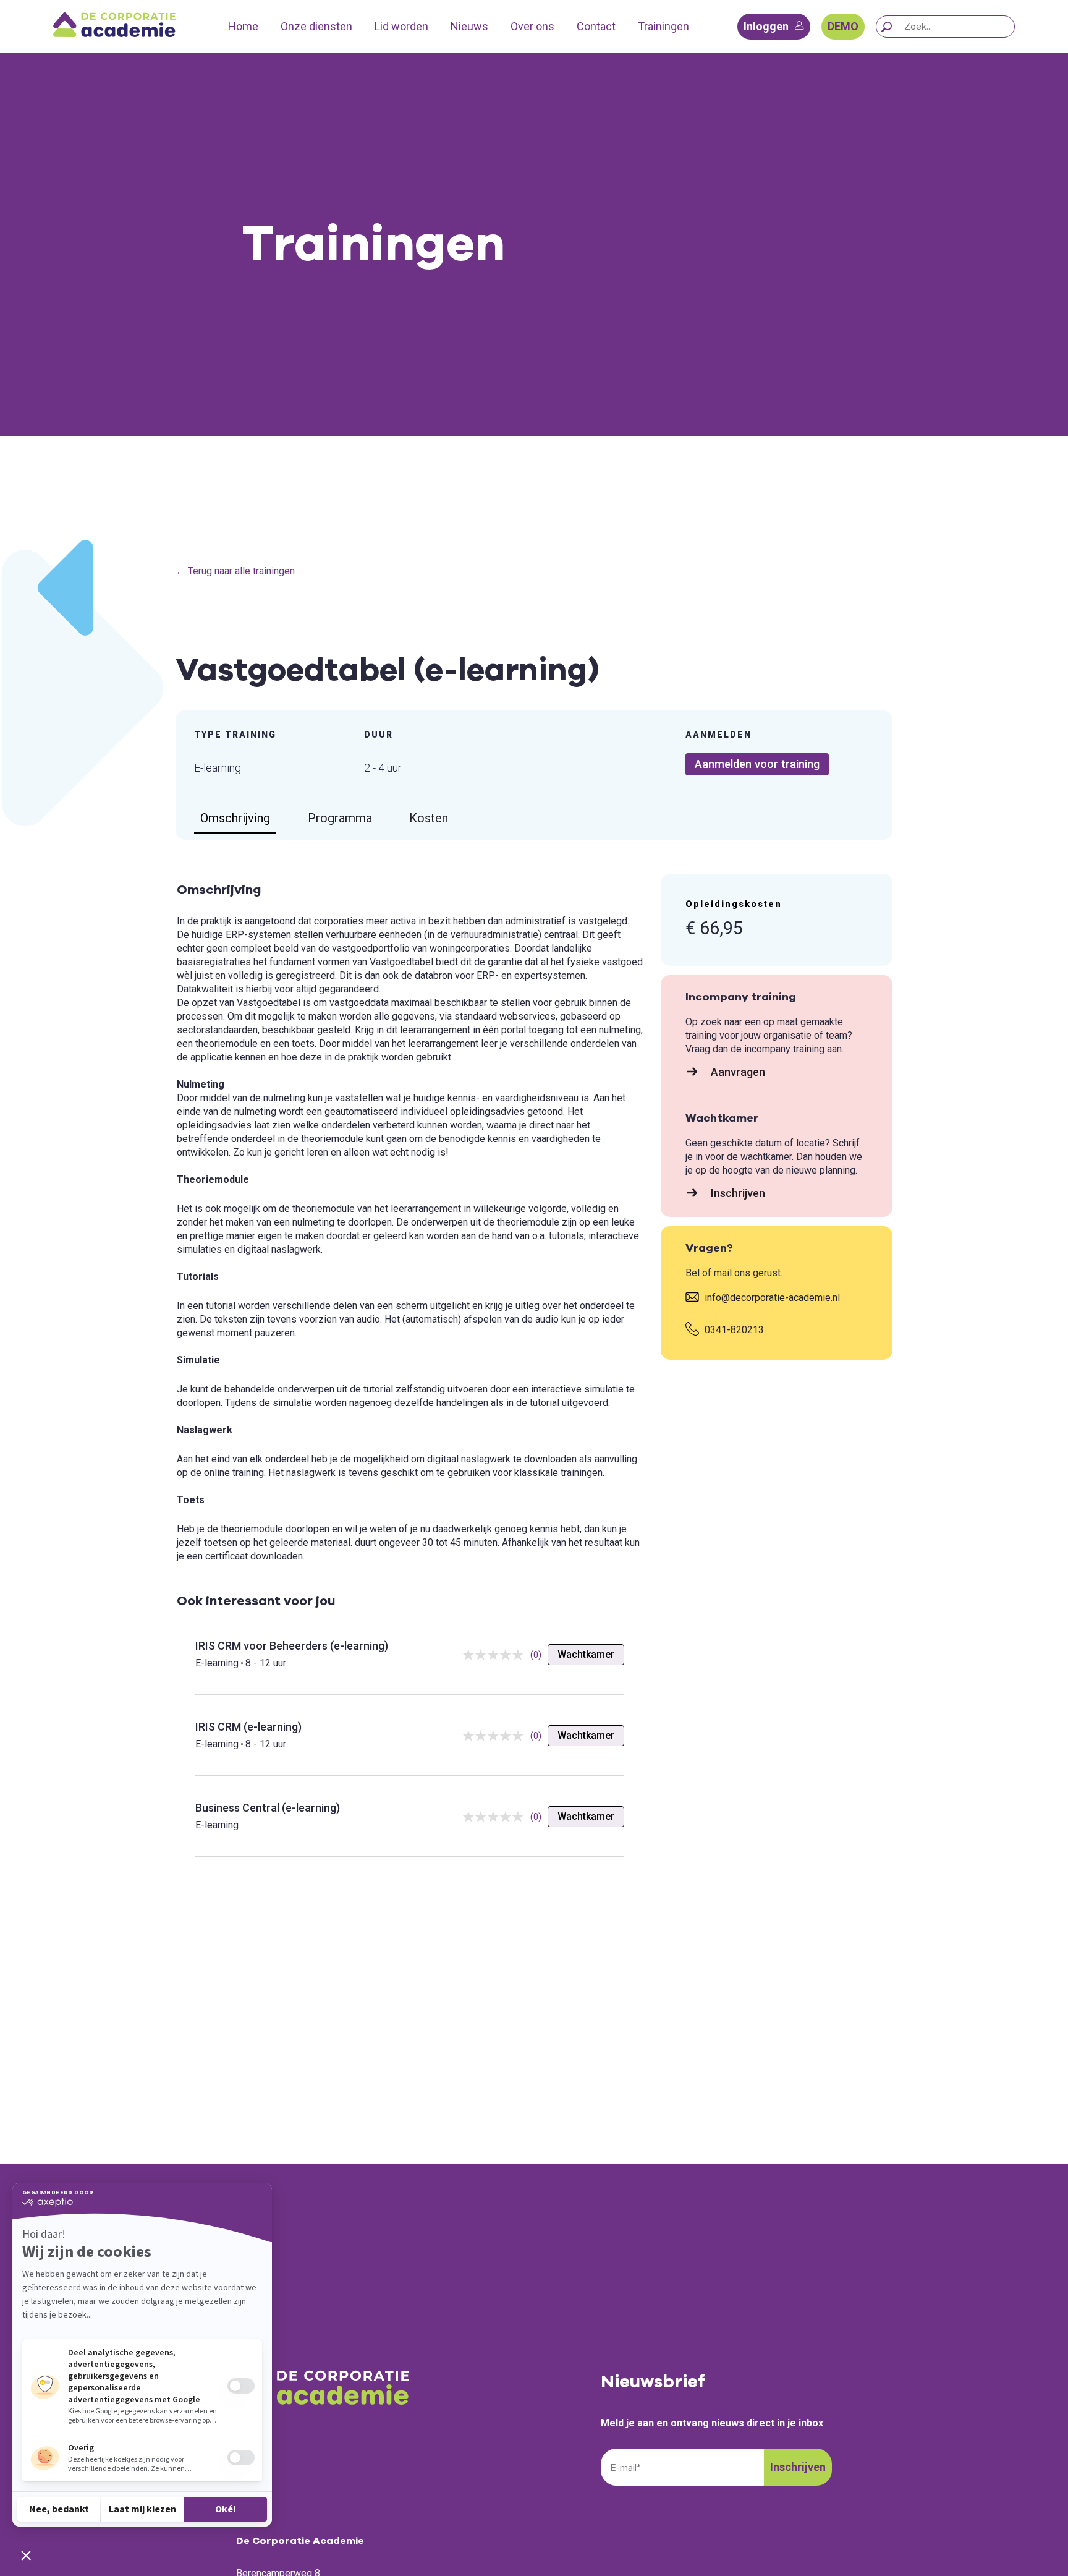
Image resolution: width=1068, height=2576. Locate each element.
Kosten (429, 818)
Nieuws (469, 26)
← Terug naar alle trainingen (235, 571)
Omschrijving (235, 818)
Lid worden (401, 26)
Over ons (532, 26)
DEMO (843, 26)
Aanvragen (737, 1072)
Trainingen (663, 26)
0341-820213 (733, 1330)
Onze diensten (316, 26)
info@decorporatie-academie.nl (771, 1298)
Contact (596, 26)
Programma (340, 818)
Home (243, 26)
